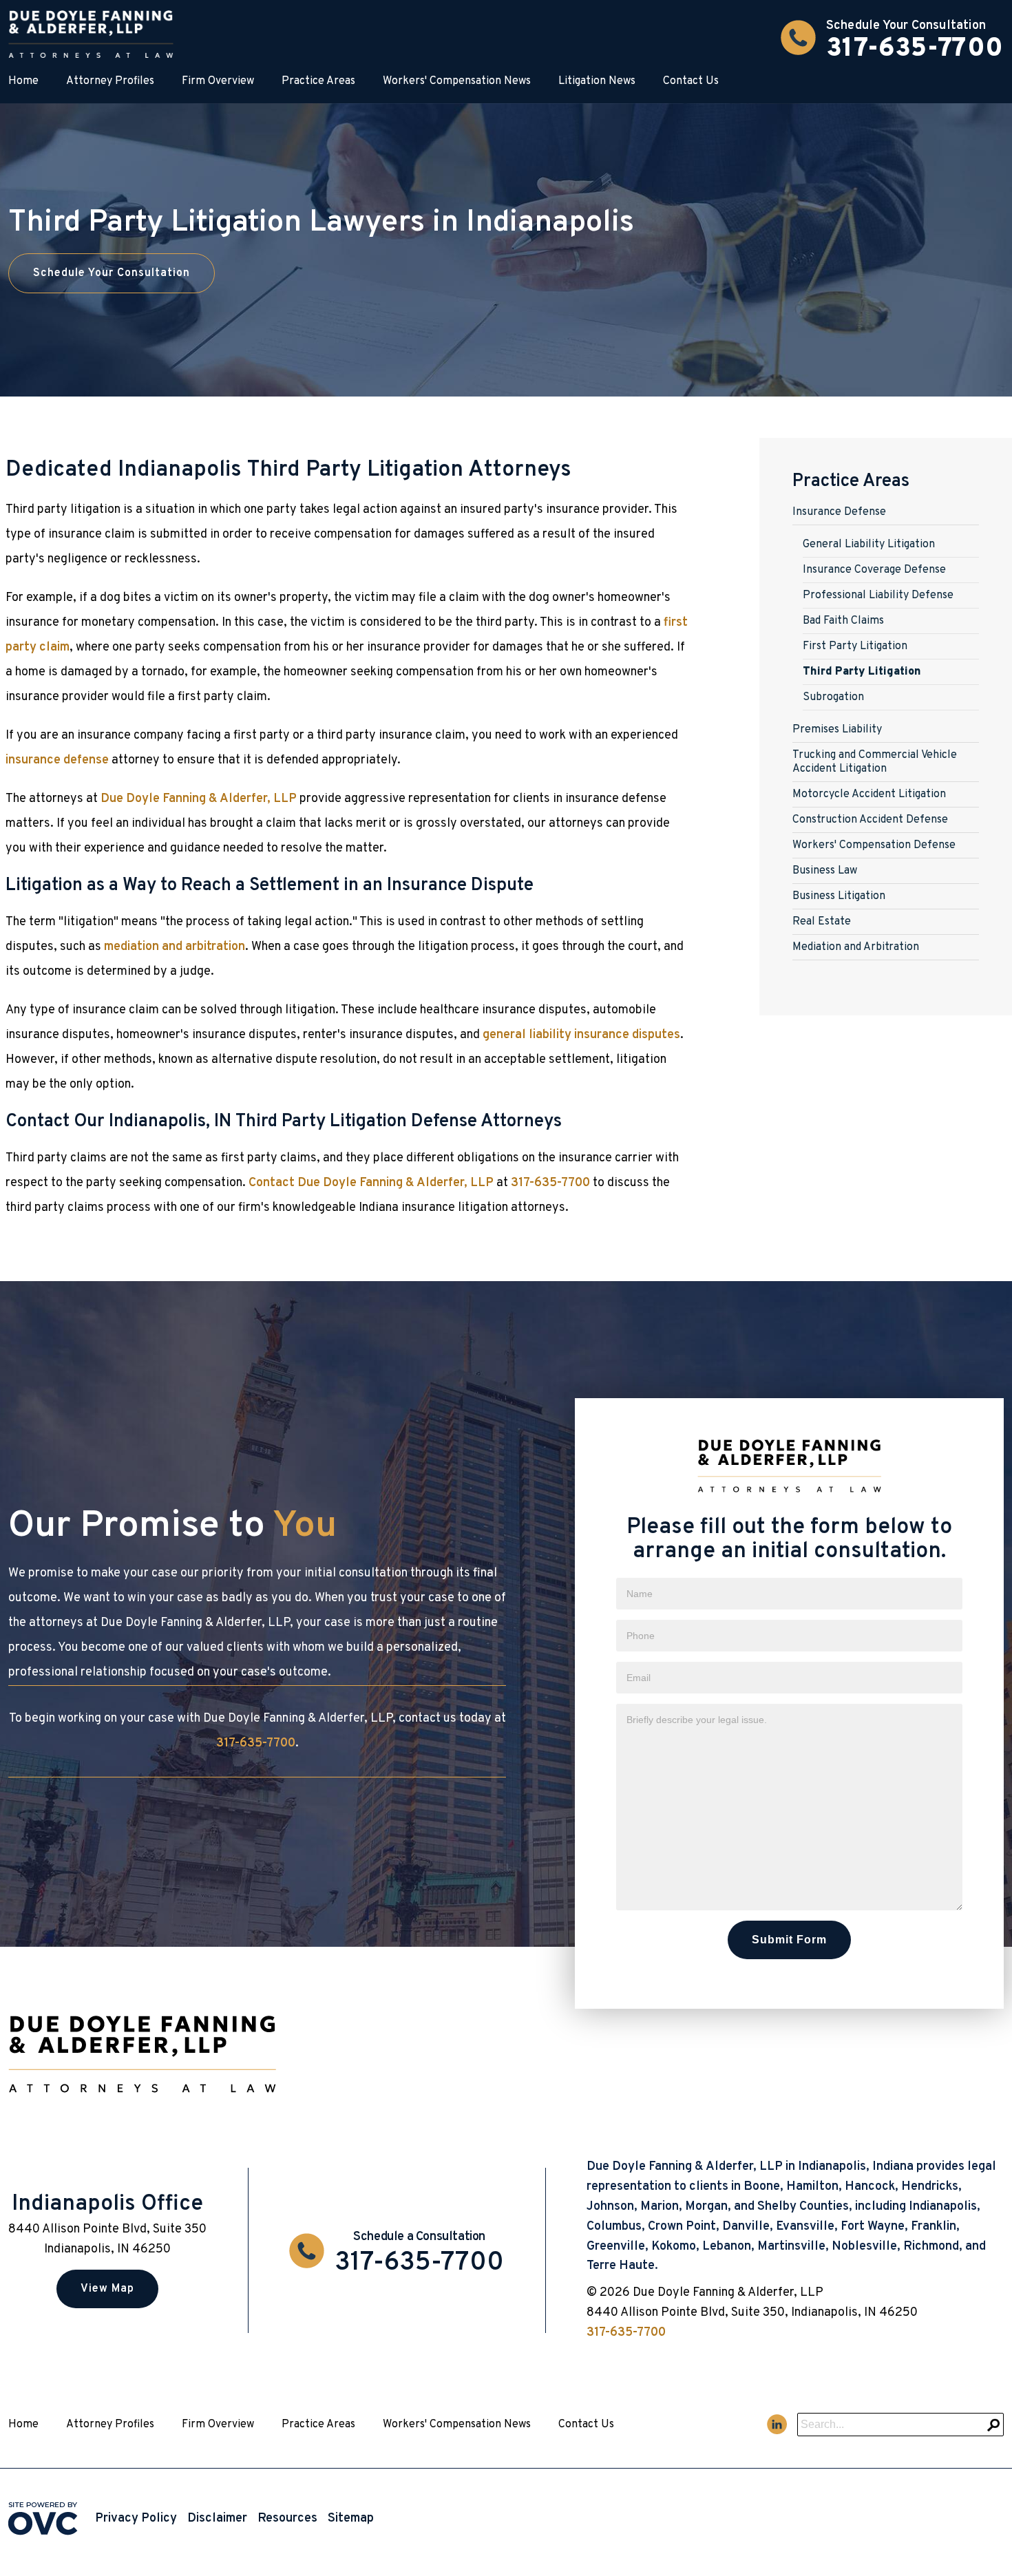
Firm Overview (218, 81)
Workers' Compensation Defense (874, 845)
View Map (107, 2289)
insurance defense (57, 760)
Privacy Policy (136, 2519)
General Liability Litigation (869, 545)
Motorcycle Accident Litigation (869, 794)
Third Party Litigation (862, 672)
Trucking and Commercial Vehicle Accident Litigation (875, 762)
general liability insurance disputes (581, 1035)
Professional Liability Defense (878, 595)
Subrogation (833, 697)
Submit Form (789, 1940)
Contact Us (691, 81)
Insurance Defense (839, 512)
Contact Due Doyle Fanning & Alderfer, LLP (371, 1183)
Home (23, 81)
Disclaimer (217, 2519)
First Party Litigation (855, 646)
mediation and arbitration (175, 947)
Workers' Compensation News (457, 81)
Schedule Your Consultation (112, 273)
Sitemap (351, 2519)
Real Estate (822, 922)
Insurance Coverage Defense (874, 570)
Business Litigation (839, 896)
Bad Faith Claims (843, 621)
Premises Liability (837, 730)
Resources (287, 2519)
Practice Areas (318, 81)
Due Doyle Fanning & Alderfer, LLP (199, 799)
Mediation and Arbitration (856, 947)
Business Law (825, 871)
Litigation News (597, 81)
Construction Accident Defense (870, 820)
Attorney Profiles (110, 81)
